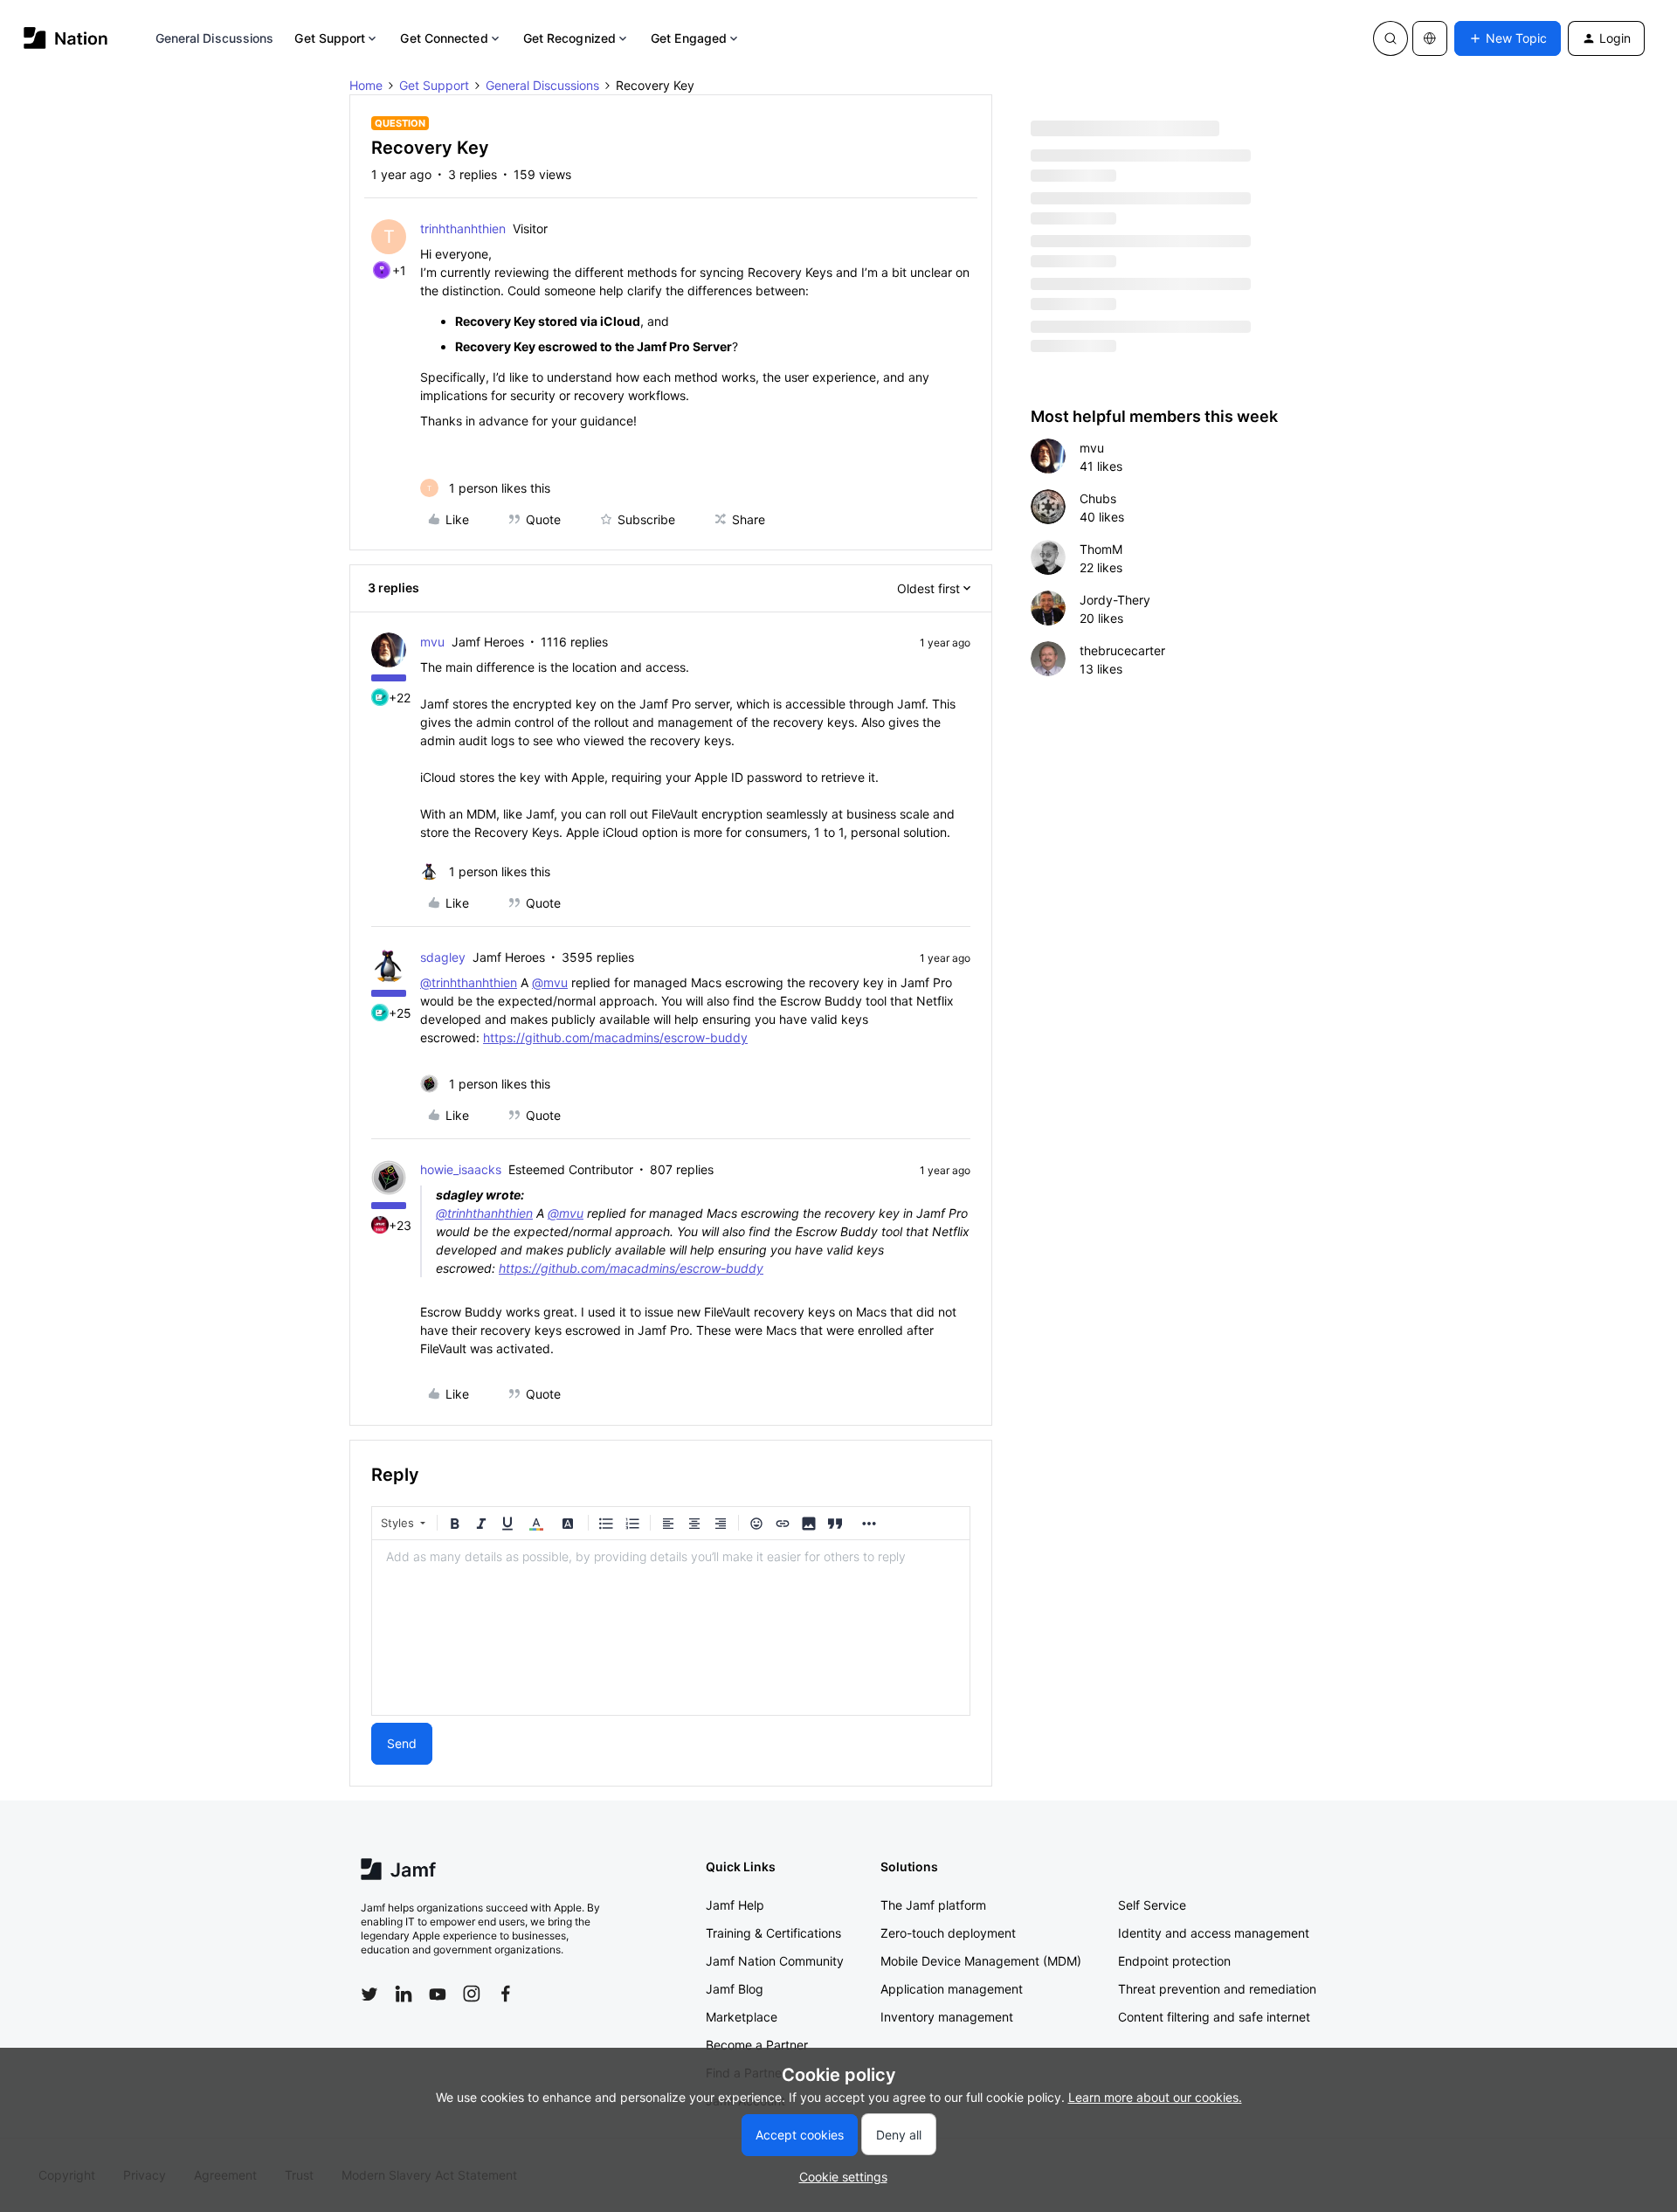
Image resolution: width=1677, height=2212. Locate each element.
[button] (1508, 38)
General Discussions (215, 38)
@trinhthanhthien (469, 982)
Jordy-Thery (1115, 600)
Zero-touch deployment (948, 1933)
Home (366, 85)
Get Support (330, 38)
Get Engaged (689, 38)
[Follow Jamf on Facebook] (506, 1994)
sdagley (443, 957)
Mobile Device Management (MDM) (981, 1961)
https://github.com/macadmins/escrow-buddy (615, 1037)
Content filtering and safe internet (1214, 2017)
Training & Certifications (773, 1933)
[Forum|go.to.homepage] (66, 38)
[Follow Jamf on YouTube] (438, 1994)
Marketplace (742, 2017)
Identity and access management (1214, 1933)
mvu (432, 642)
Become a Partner (757, 2045)
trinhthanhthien (463, 228)
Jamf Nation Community (775, 1961)
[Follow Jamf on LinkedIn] (404, 1994)
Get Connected (444, 38)
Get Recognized (569, 38)
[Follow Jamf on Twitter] (369, 1994)
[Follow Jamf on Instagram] (472, 1994)
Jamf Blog (735, 1989)
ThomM (1101, 549)
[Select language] (1430, 38)
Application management (952, 1989)
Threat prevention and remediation (1217, 1989)
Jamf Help (735, 1905)
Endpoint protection (1174, 1961)
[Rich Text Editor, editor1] (671, 1628)
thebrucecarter (1122, 650)
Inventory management (947, 2017)
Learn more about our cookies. (1155, 2097)
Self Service (1152, 1905)
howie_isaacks (461, 1169)
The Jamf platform (933, 1905)
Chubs (1098, 498)
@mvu (550, 982)
